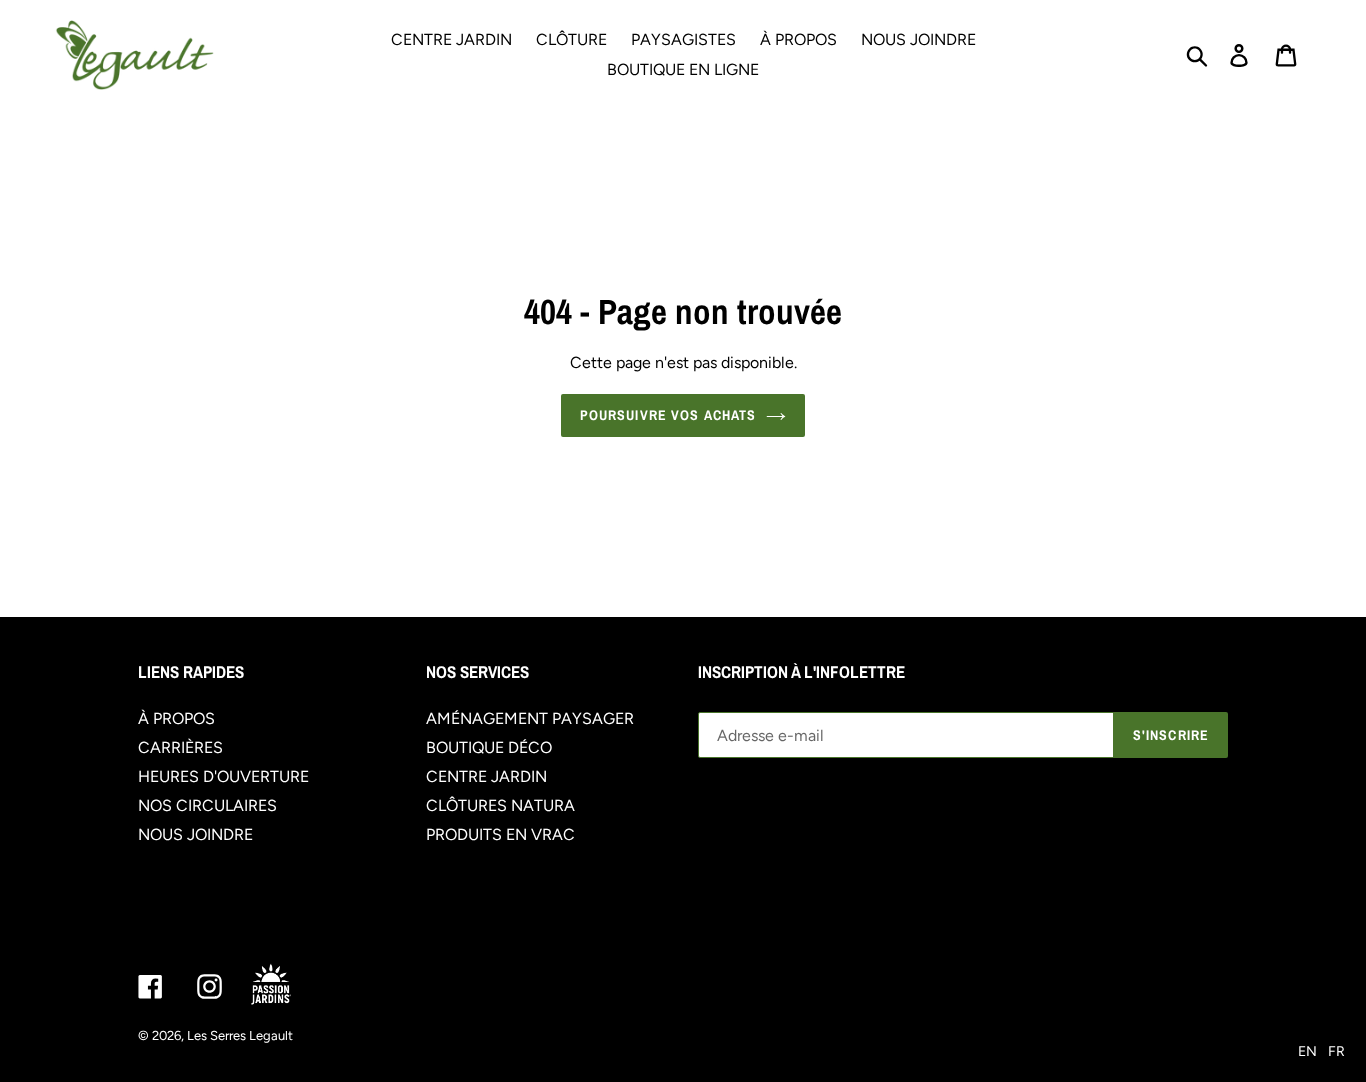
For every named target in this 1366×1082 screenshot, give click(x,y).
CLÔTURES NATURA (500, 805)
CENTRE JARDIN (486, 776)
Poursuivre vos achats (668, 415)
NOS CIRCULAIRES (207, 805)
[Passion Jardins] (288, 985)
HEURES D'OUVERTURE (223, 776)
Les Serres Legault (240, 1035)
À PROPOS (176, 718)
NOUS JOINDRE (195, 834)
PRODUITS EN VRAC (500, 834)
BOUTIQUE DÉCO (489, 747)
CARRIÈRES (180, 747)
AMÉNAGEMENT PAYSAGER (530, 718)
